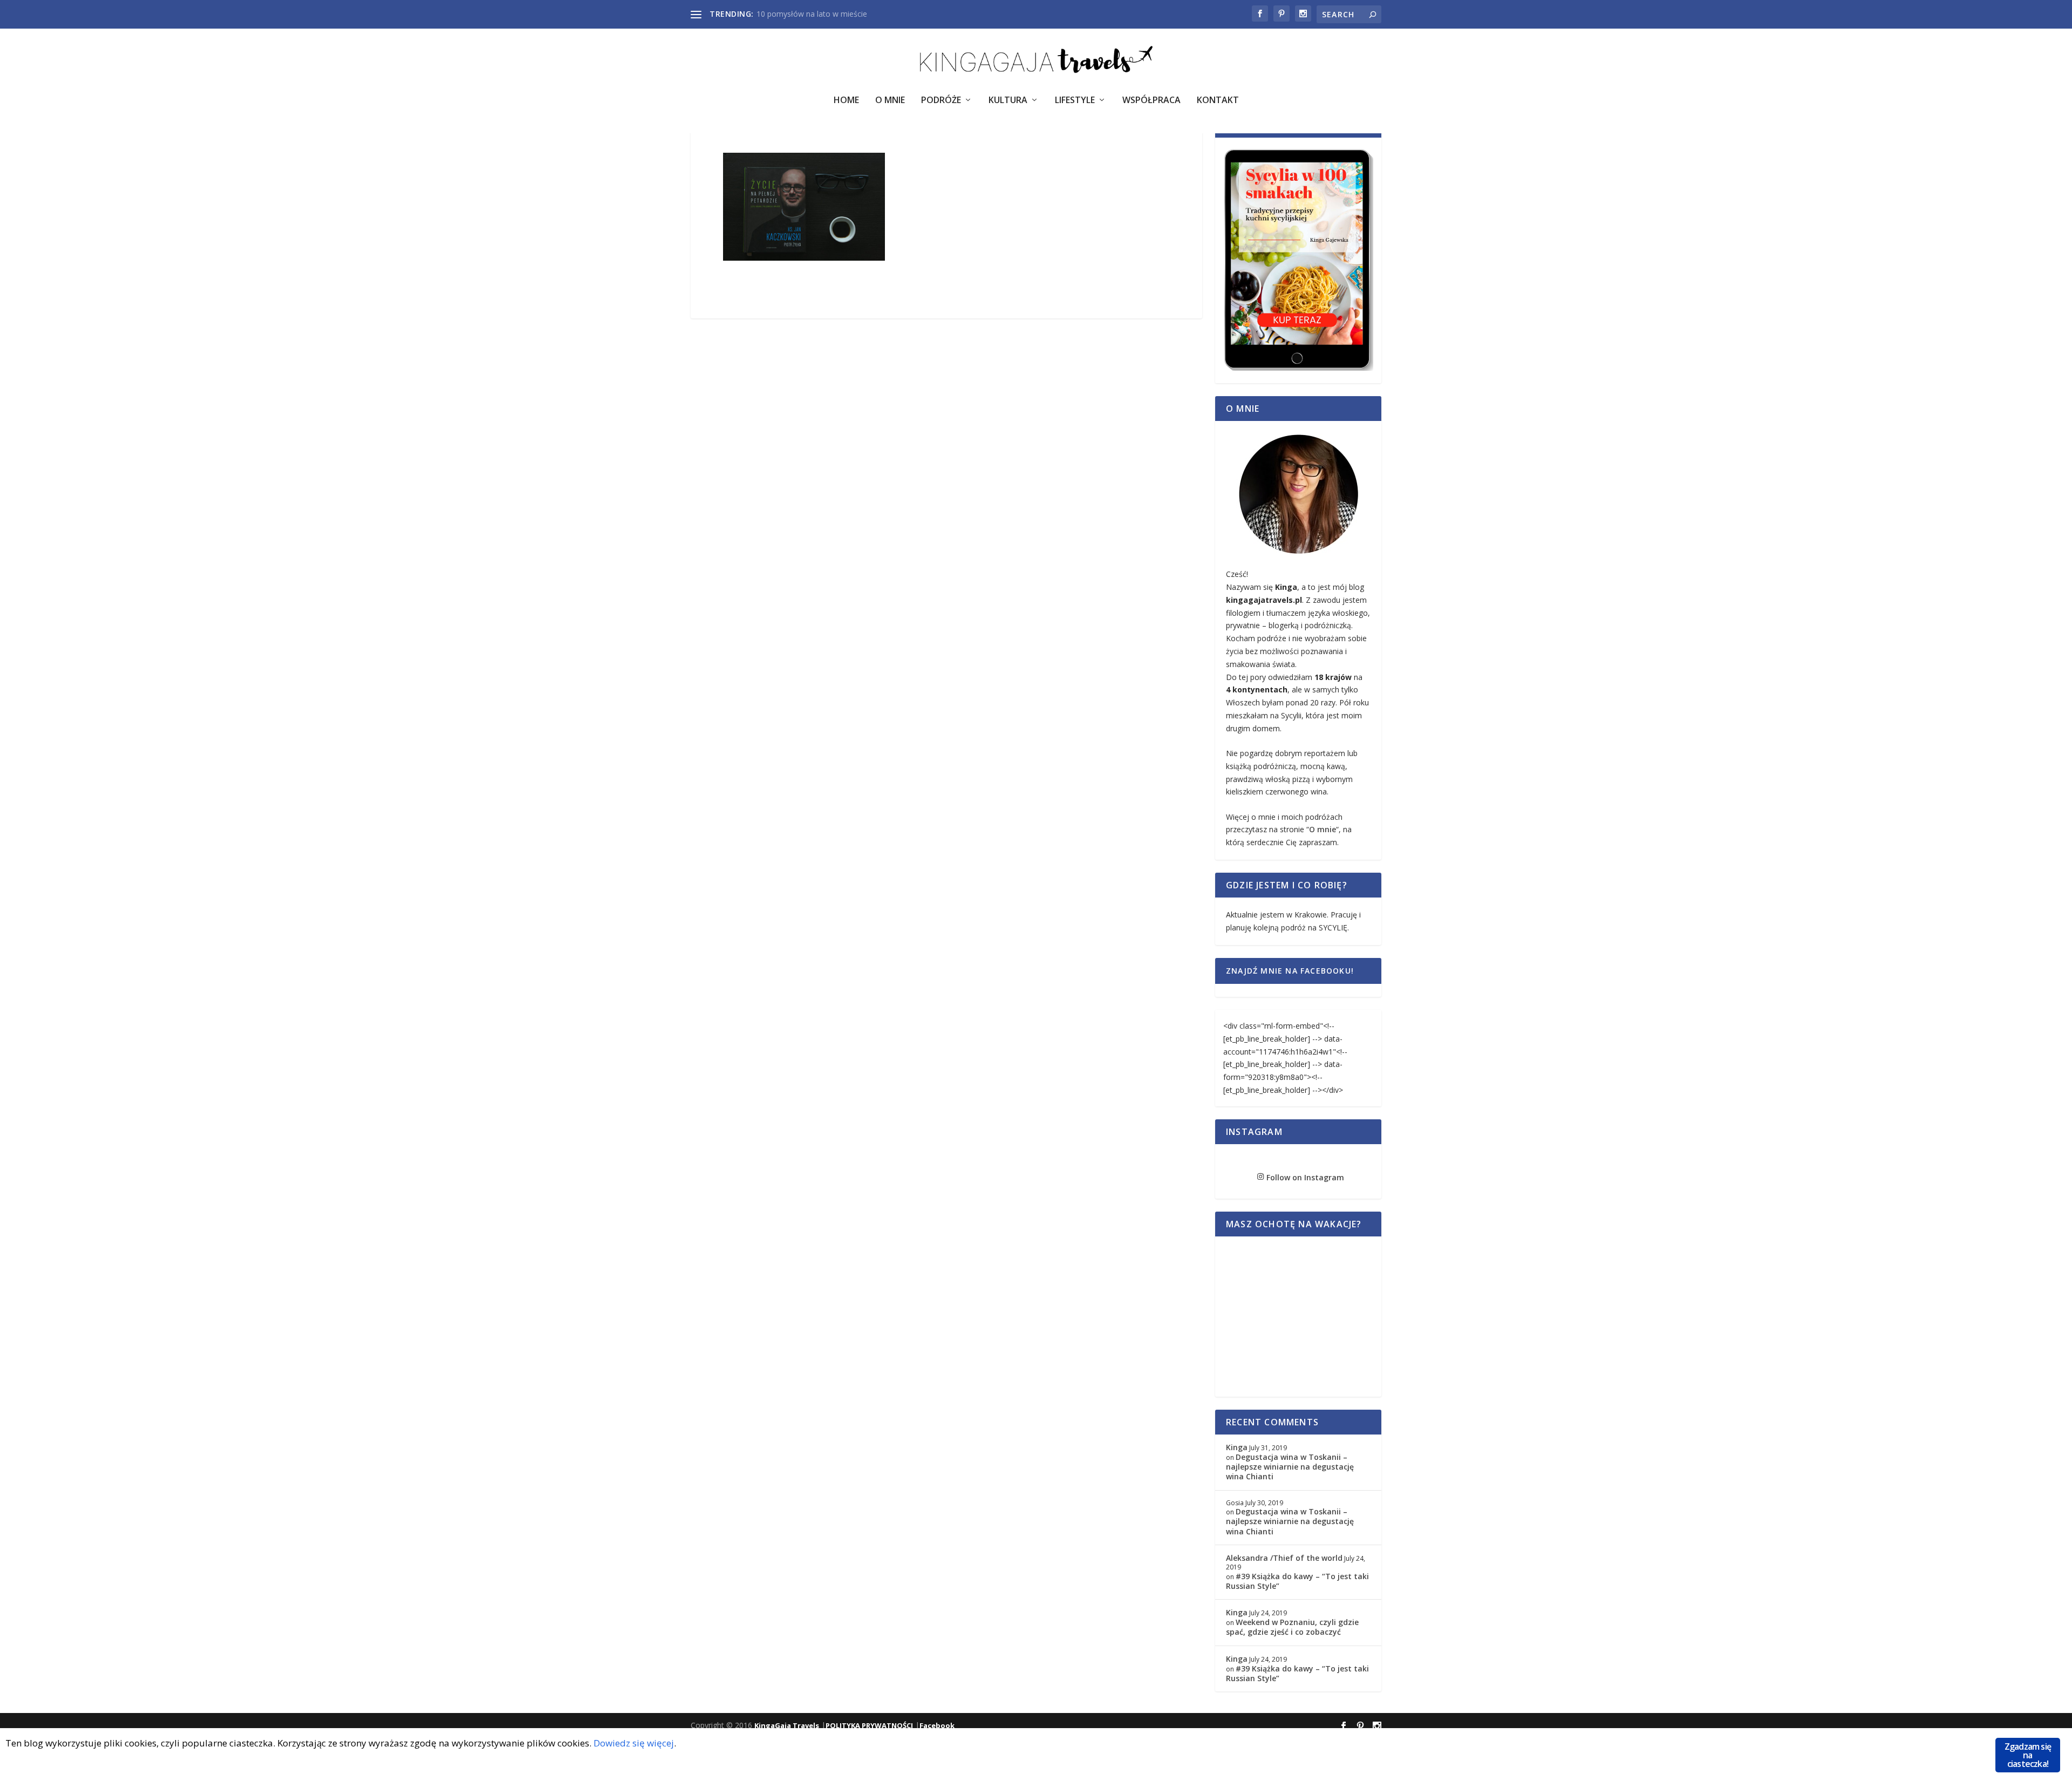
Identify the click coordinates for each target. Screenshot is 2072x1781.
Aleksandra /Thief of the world (1284, 1558)
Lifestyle (1075, 101)
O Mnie (890, 101)
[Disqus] (946, 487)
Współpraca (1151, 101)
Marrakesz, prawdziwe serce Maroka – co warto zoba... (853, 14)
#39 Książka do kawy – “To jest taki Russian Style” (1297, 1581)
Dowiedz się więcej (634, 1743)
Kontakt (1218, 101)
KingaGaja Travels (787, 1725)
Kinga (1237, 1447)
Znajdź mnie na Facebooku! (1290, 971)
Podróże (941, 101)
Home (846, 101)
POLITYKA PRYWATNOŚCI (869, 1725)
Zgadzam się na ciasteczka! (2028, 1755)
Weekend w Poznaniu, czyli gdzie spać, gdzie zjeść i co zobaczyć (1292, 1627)
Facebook (937, 1725)
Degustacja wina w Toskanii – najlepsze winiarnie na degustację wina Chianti (1290, 1467)
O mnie (1323, 829)
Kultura (1008, 101)
